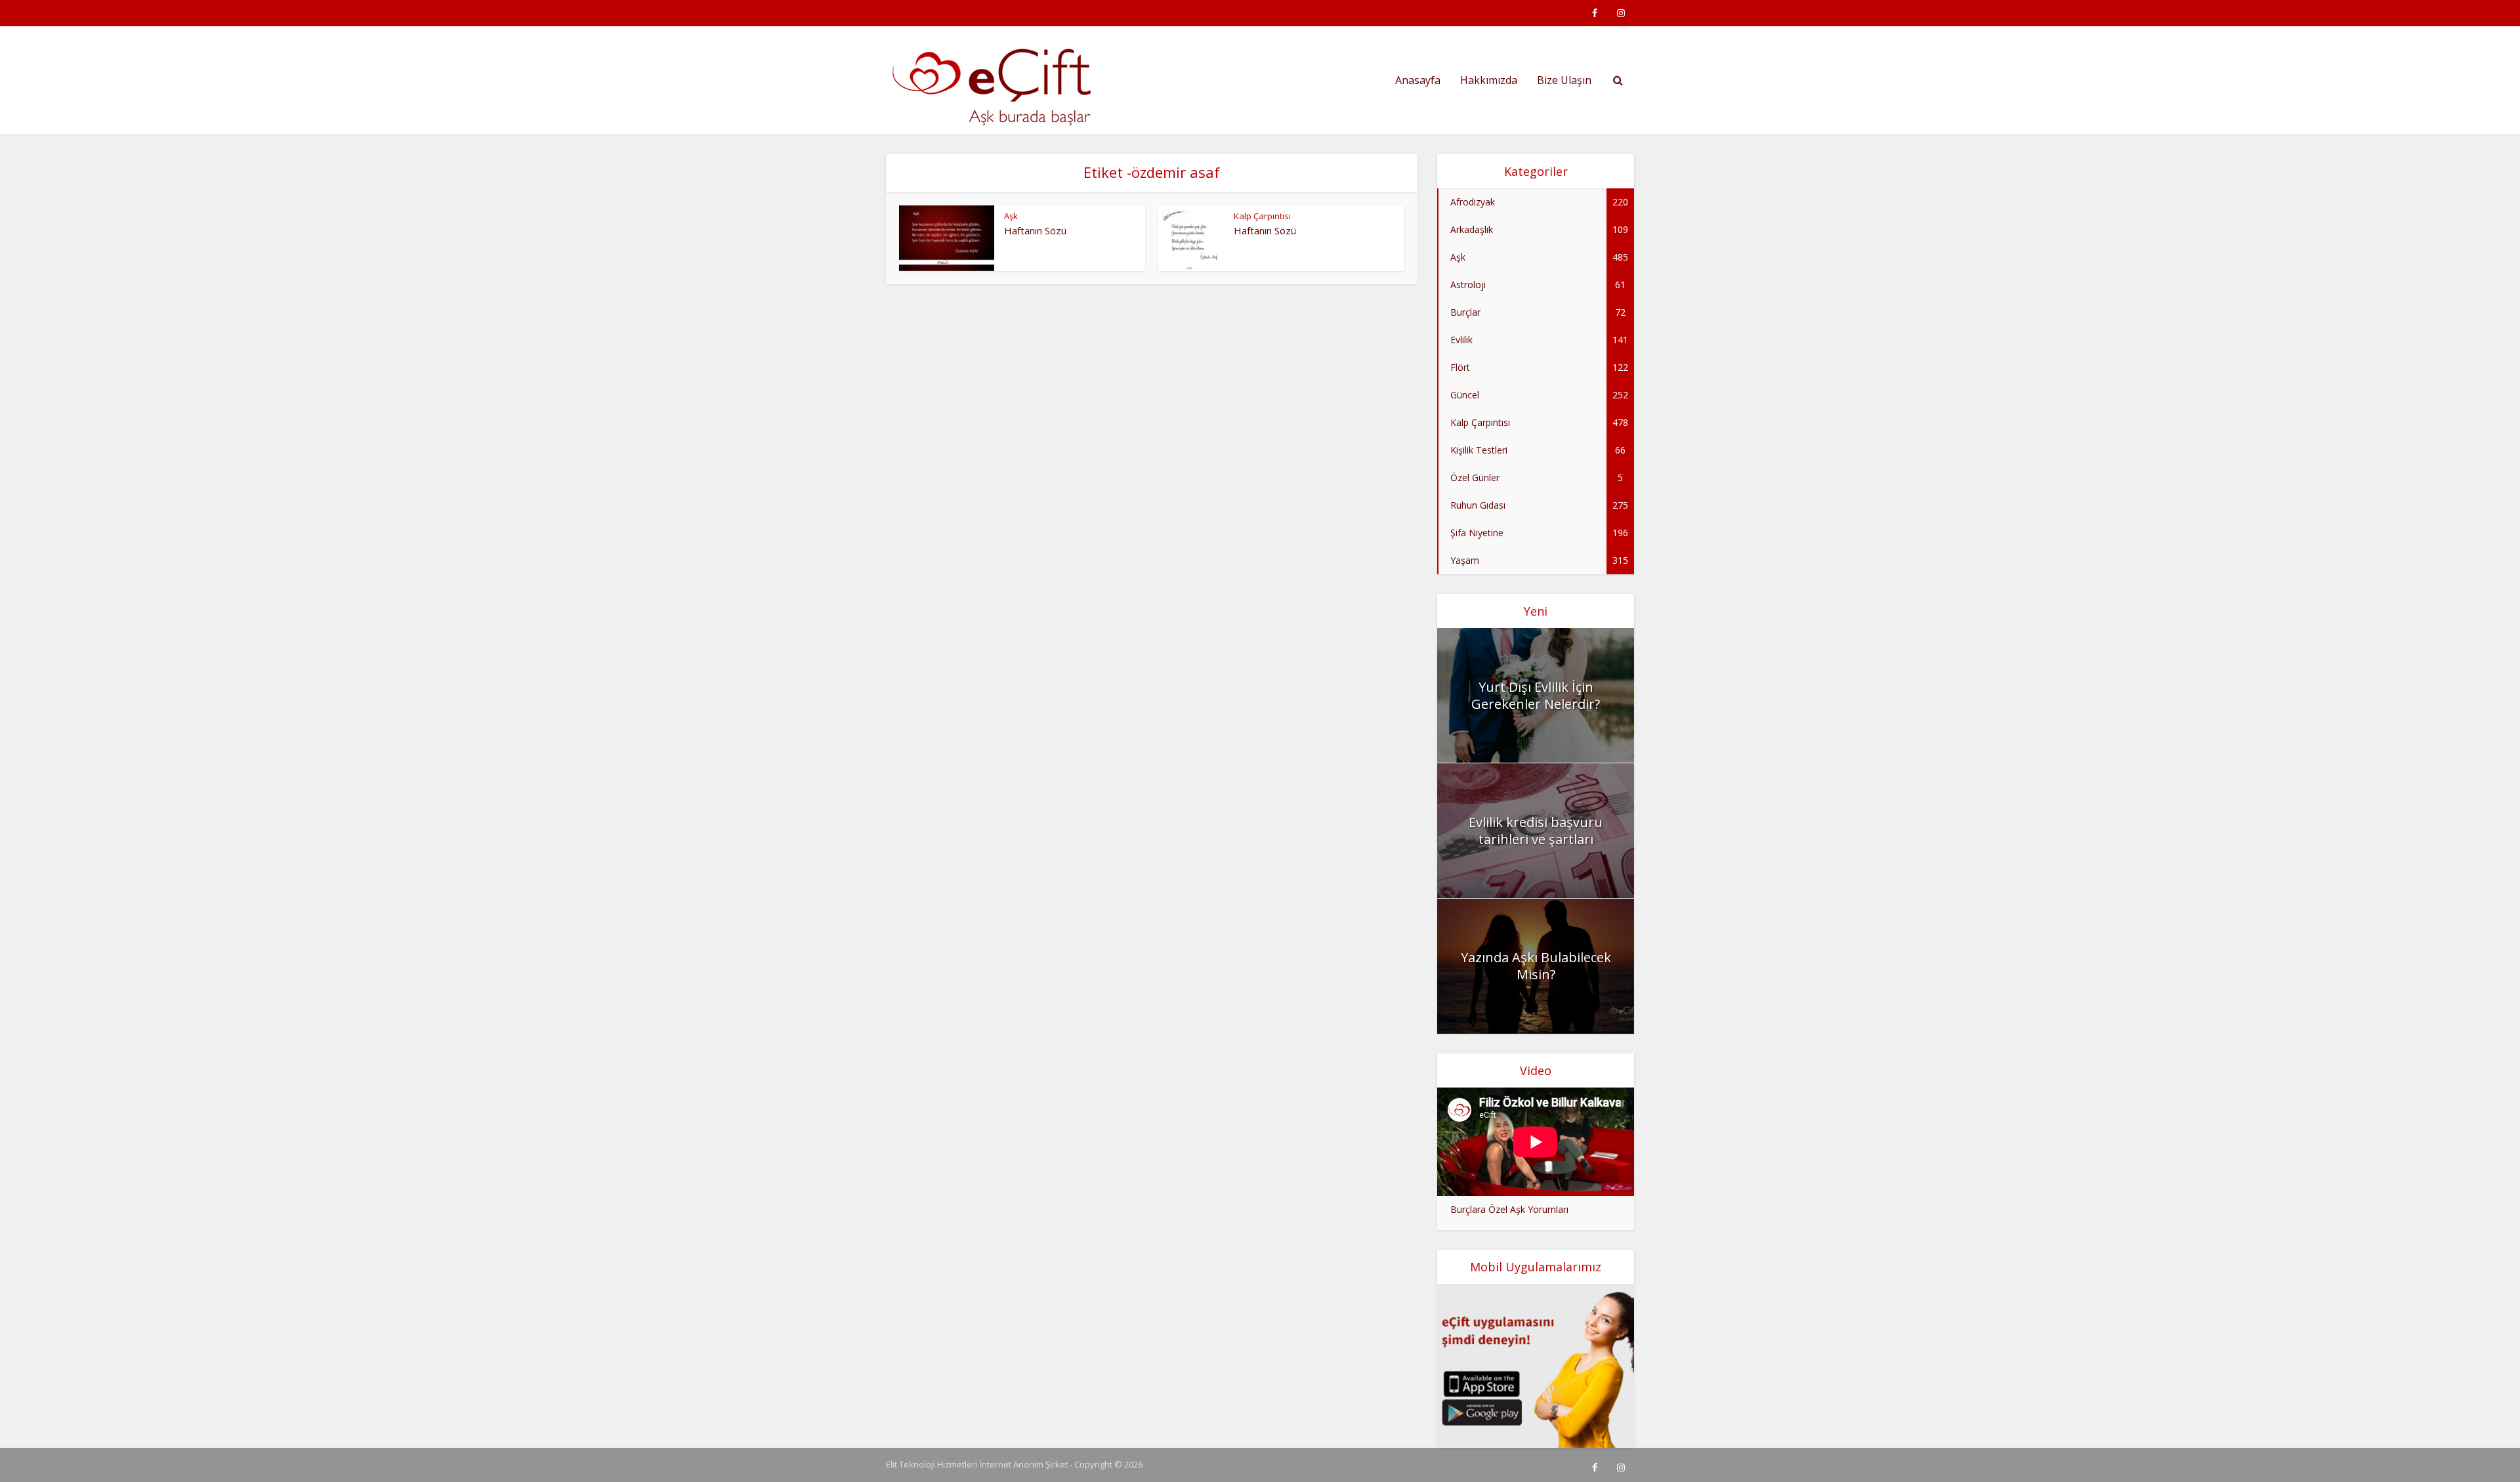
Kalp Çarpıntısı (1262, 216)
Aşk (1011, 216)
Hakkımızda (1489, 80)
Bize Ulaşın (1564, 80)
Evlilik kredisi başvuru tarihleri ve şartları (1536, 831)
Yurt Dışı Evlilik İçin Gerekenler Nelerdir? (1536, 695)
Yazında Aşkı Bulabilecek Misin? (1536, 966)
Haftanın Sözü (1035, 230)
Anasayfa (1418, 80)
